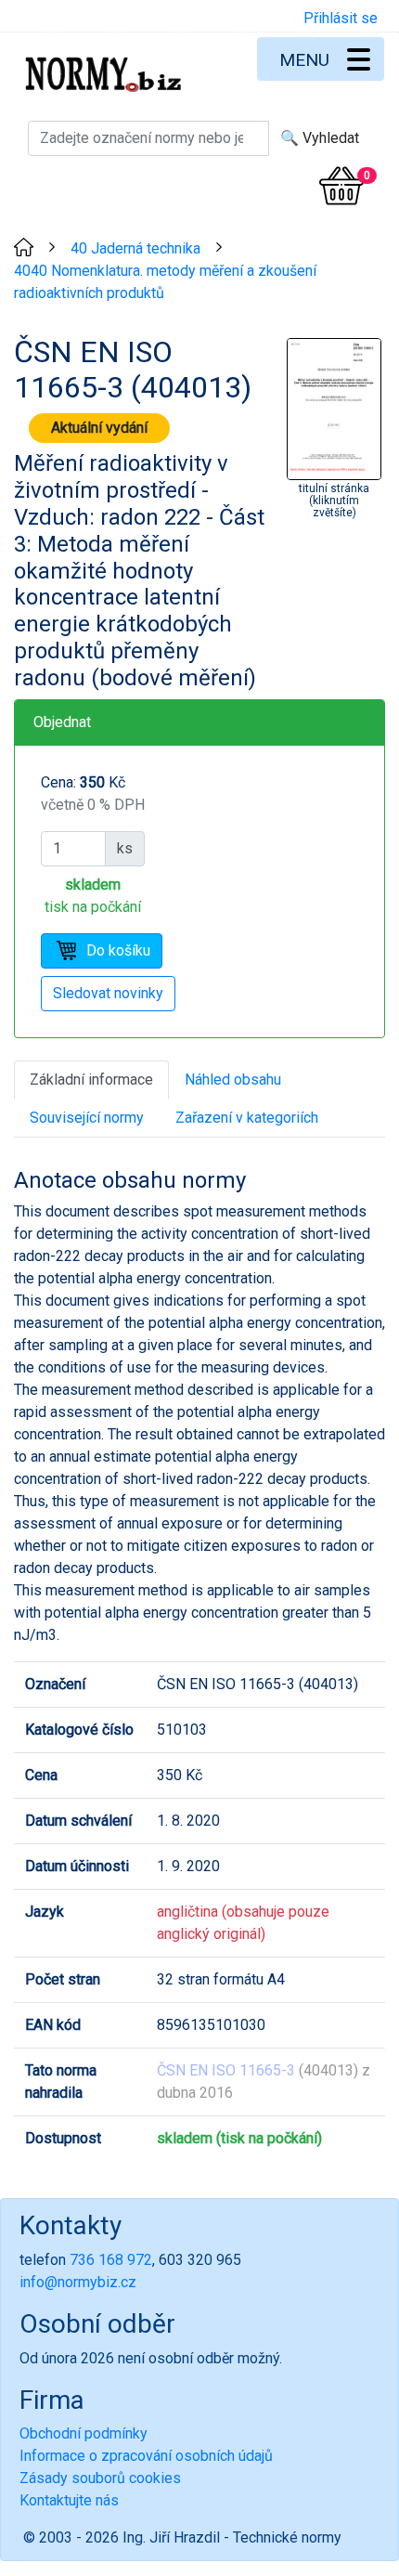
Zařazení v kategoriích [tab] (247, 1118)
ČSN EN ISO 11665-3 (226, 2070)
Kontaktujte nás (69, 2500)
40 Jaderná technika (135, 248)
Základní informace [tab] (91, 1080)
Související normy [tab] (87, 1118)
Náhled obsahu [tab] (233, 1080)
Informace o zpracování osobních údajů (146, 2456)
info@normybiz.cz (78, 2282)
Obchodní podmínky (84, 2433)
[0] (341, 186)
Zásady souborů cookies (100, 2478)
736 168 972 (111, 2260)
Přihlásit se (341, 18)
